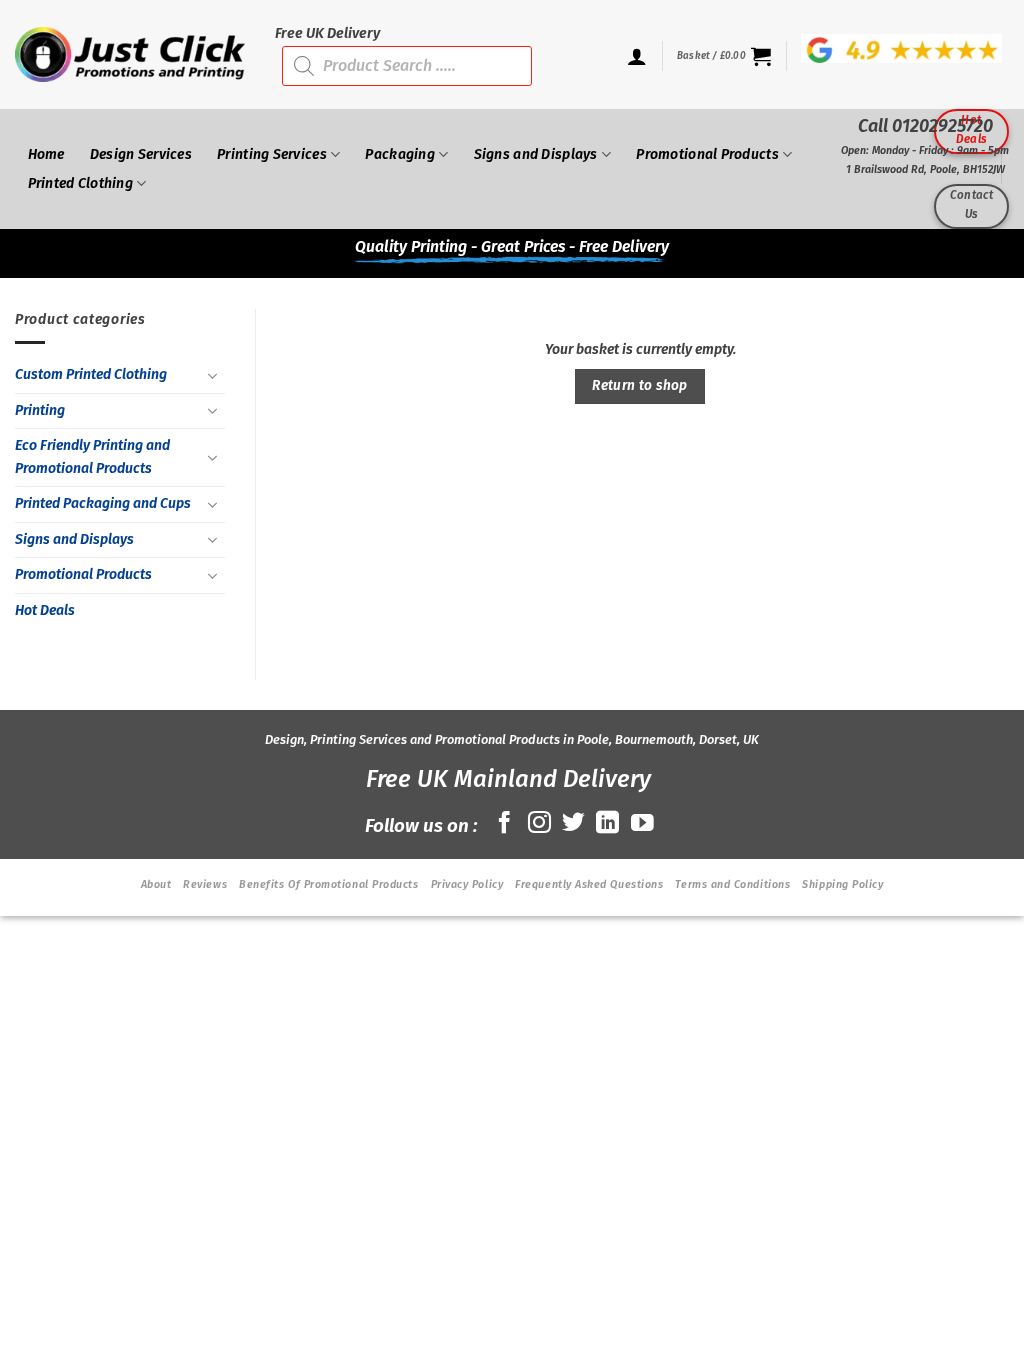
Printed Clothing (81, 183)
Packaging (400, 154)
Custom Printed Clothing (91, 374)
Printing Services (272, 154)
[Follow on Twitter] (573, 824)
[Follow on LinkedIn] (607, 824)
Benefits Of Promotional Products (328, 884)
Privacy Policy (467, 884)
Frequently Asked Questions (589, 884)
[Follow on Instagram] (539, 824)
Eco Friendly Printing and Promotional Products (92, 457)
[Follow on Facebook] (504, 824)
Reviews (205, 884)
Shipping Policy (842, 884)
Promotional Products (83, 574)
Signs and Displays (74, 539)
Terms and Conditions (732, 884)
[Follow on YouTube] (642, 824)
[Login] (637, 56)
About (156, 884)
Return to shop (640, 385)
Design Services (141, 154)
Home (46, 154)
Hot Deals (45, 610)
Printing (40, 410)
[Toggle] (213, 376)
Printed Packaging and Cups (103, 503)
